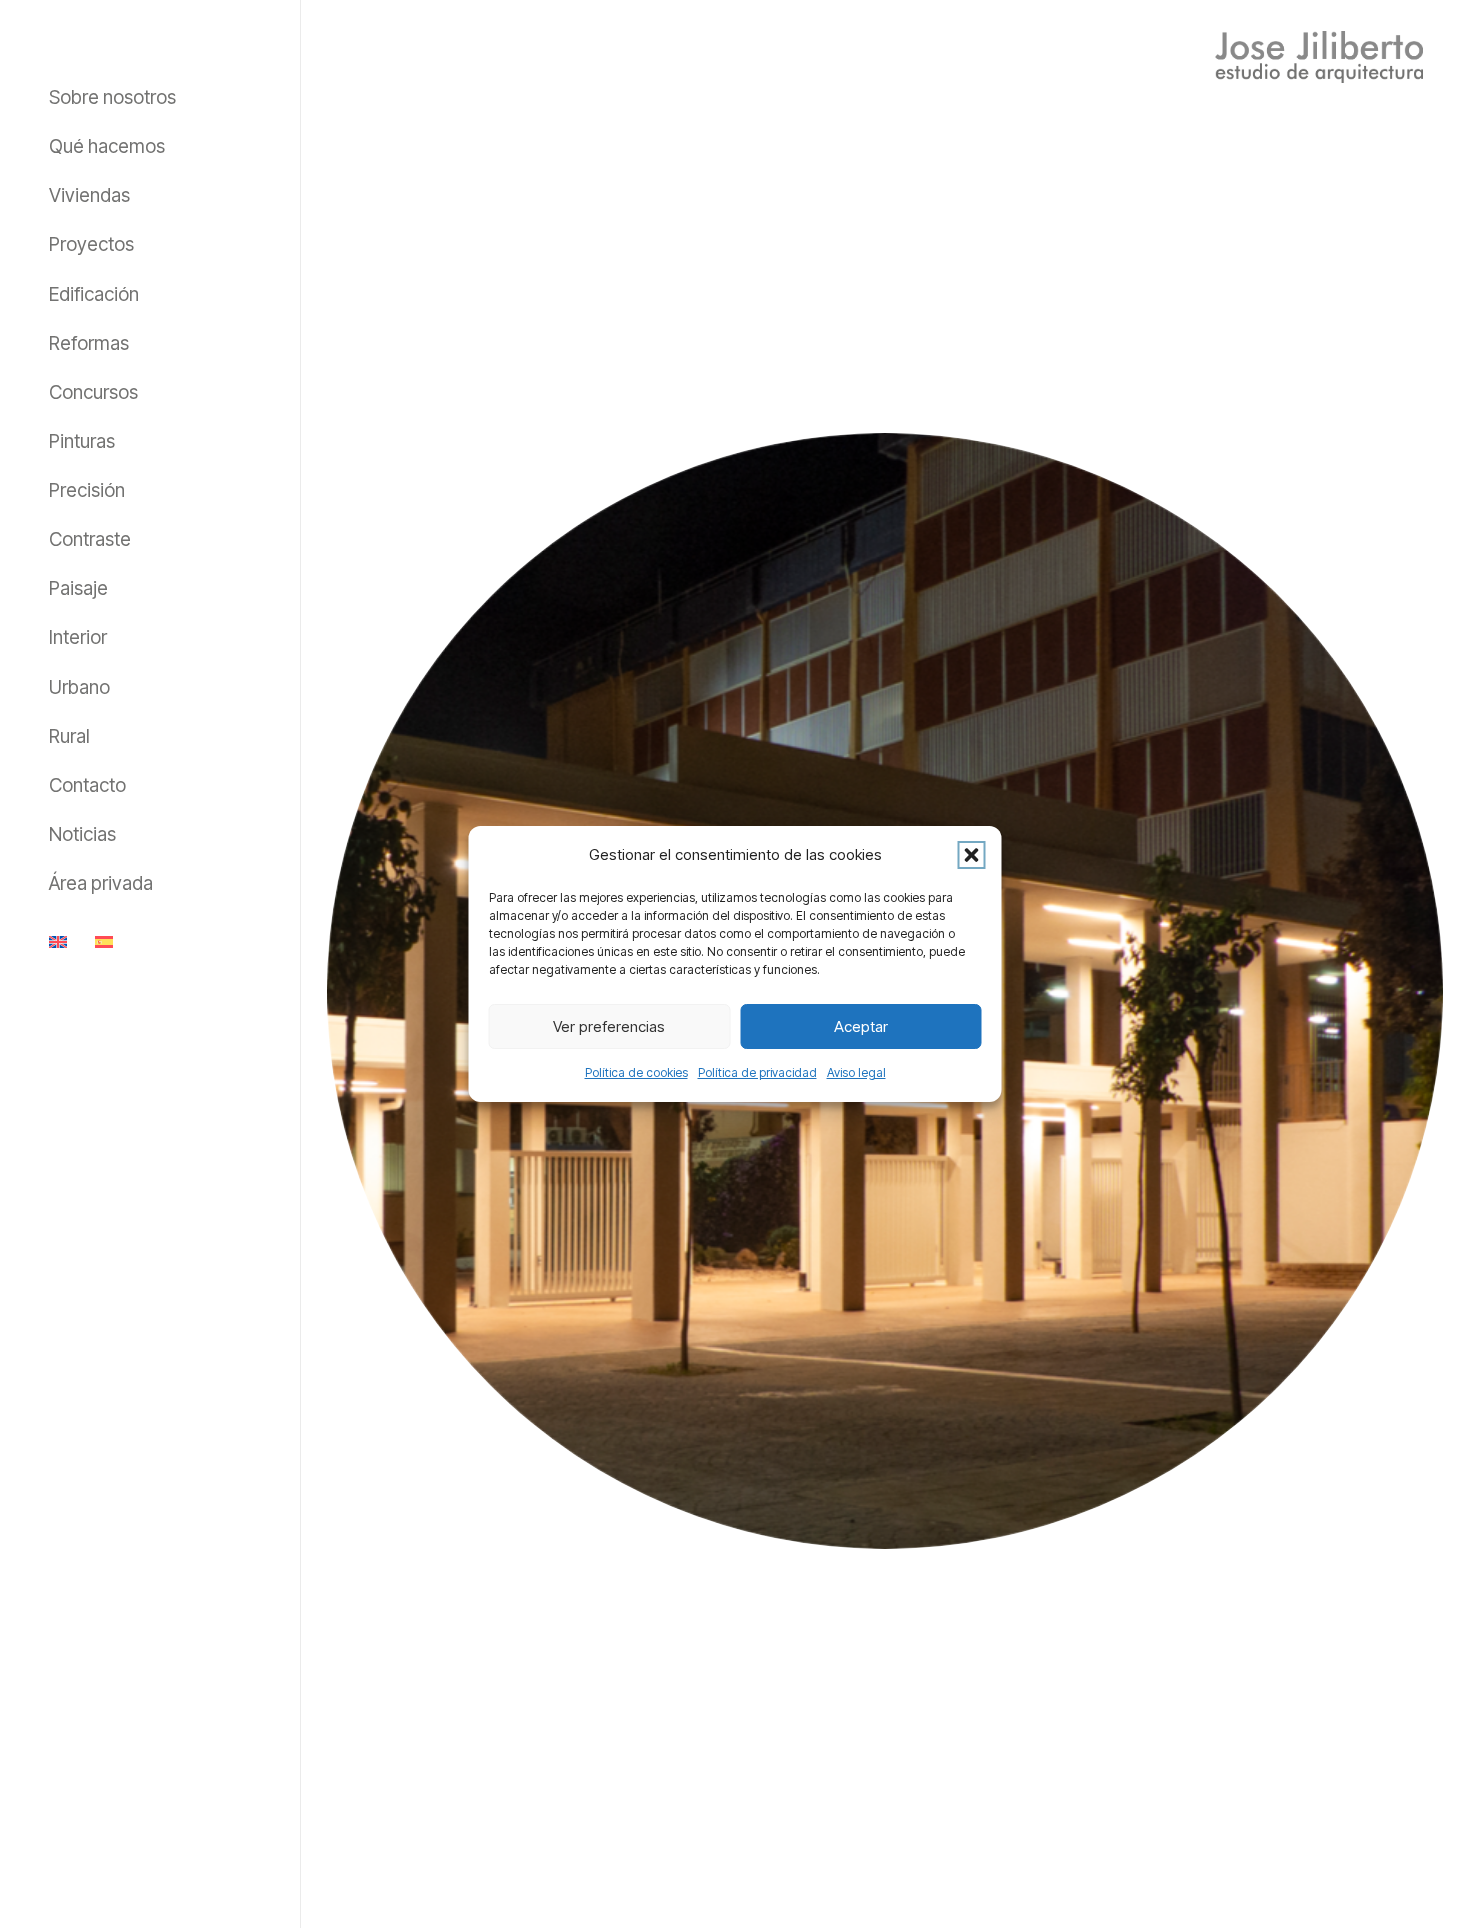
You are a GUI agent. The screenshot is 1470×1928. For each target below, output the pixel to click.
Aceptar (861, 1026)
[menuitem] (61, 940)
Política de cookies (636, 1072)
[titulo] (1319, 57)
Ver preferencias (609, 1026)
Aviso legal (856, 1072)
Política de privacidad (757, 1072)
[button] (972, 855)
